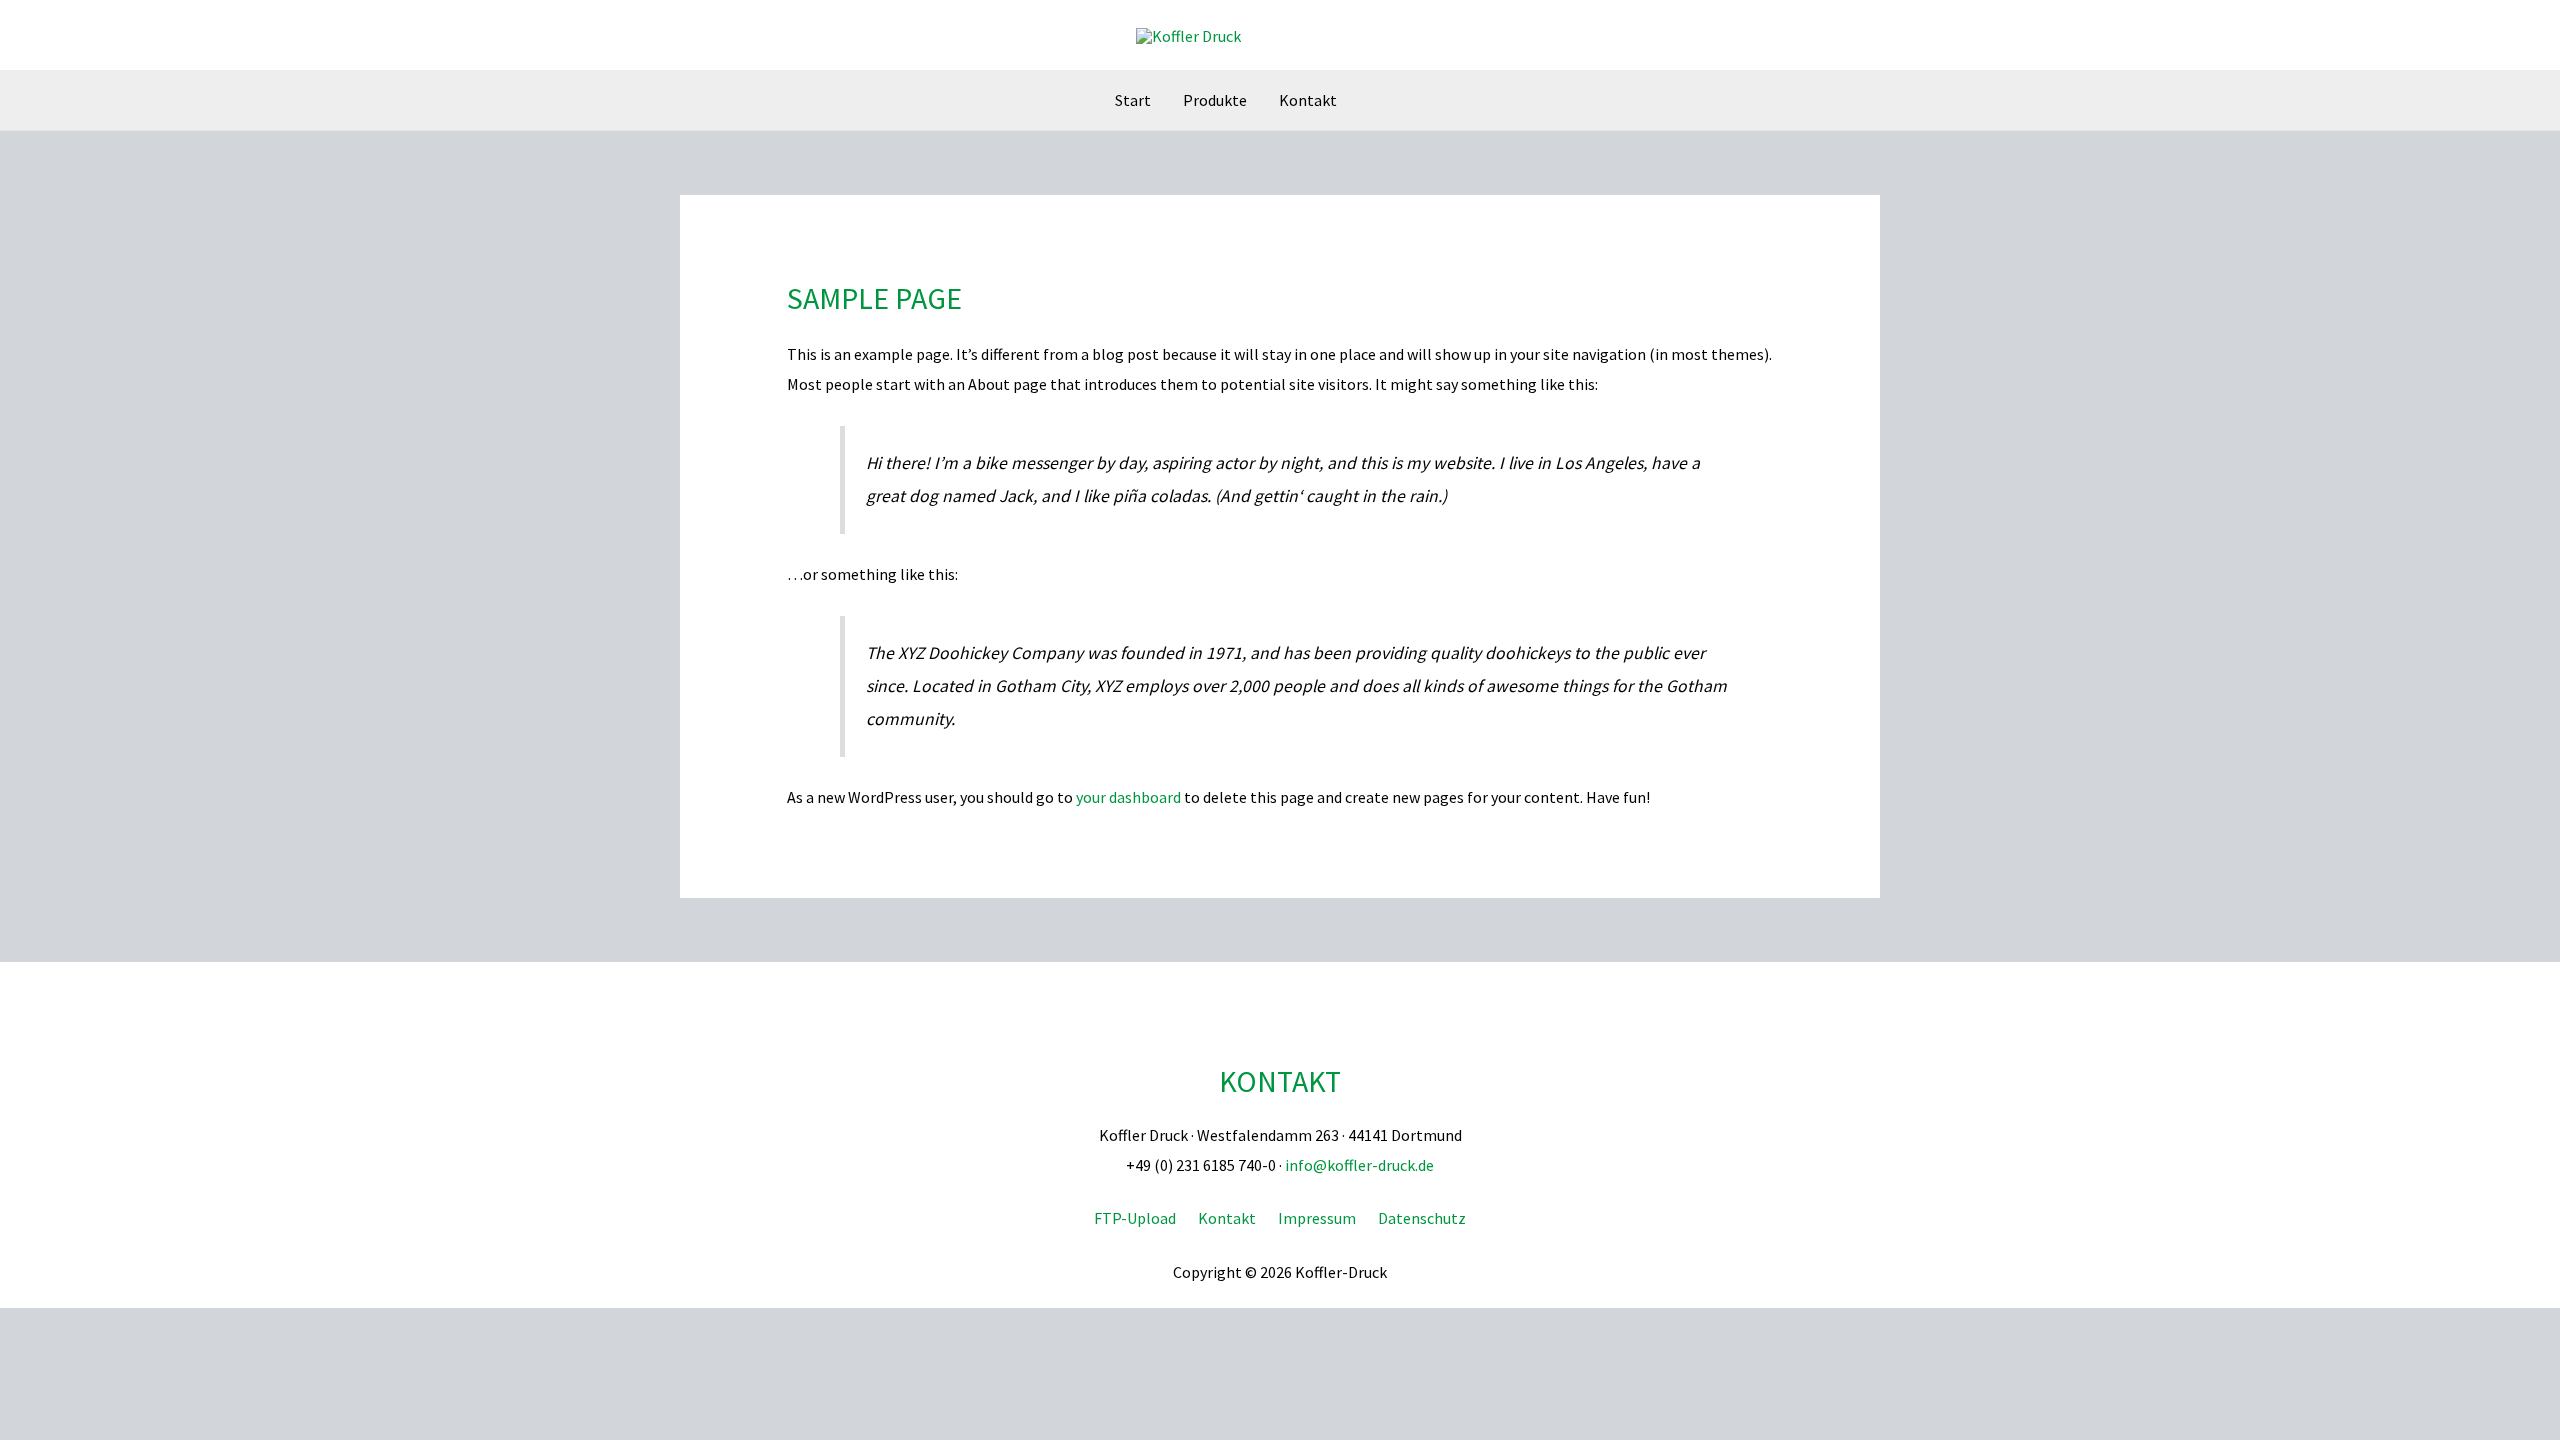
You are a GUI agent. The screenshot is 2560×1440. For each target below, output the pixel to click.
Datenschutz (1422, 1218)
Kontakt (1280, 1081)
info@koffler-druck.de (1359, 1165)
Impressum (1317, 1218)
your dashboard (1128, 797)
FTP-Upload (1135, 1218)
